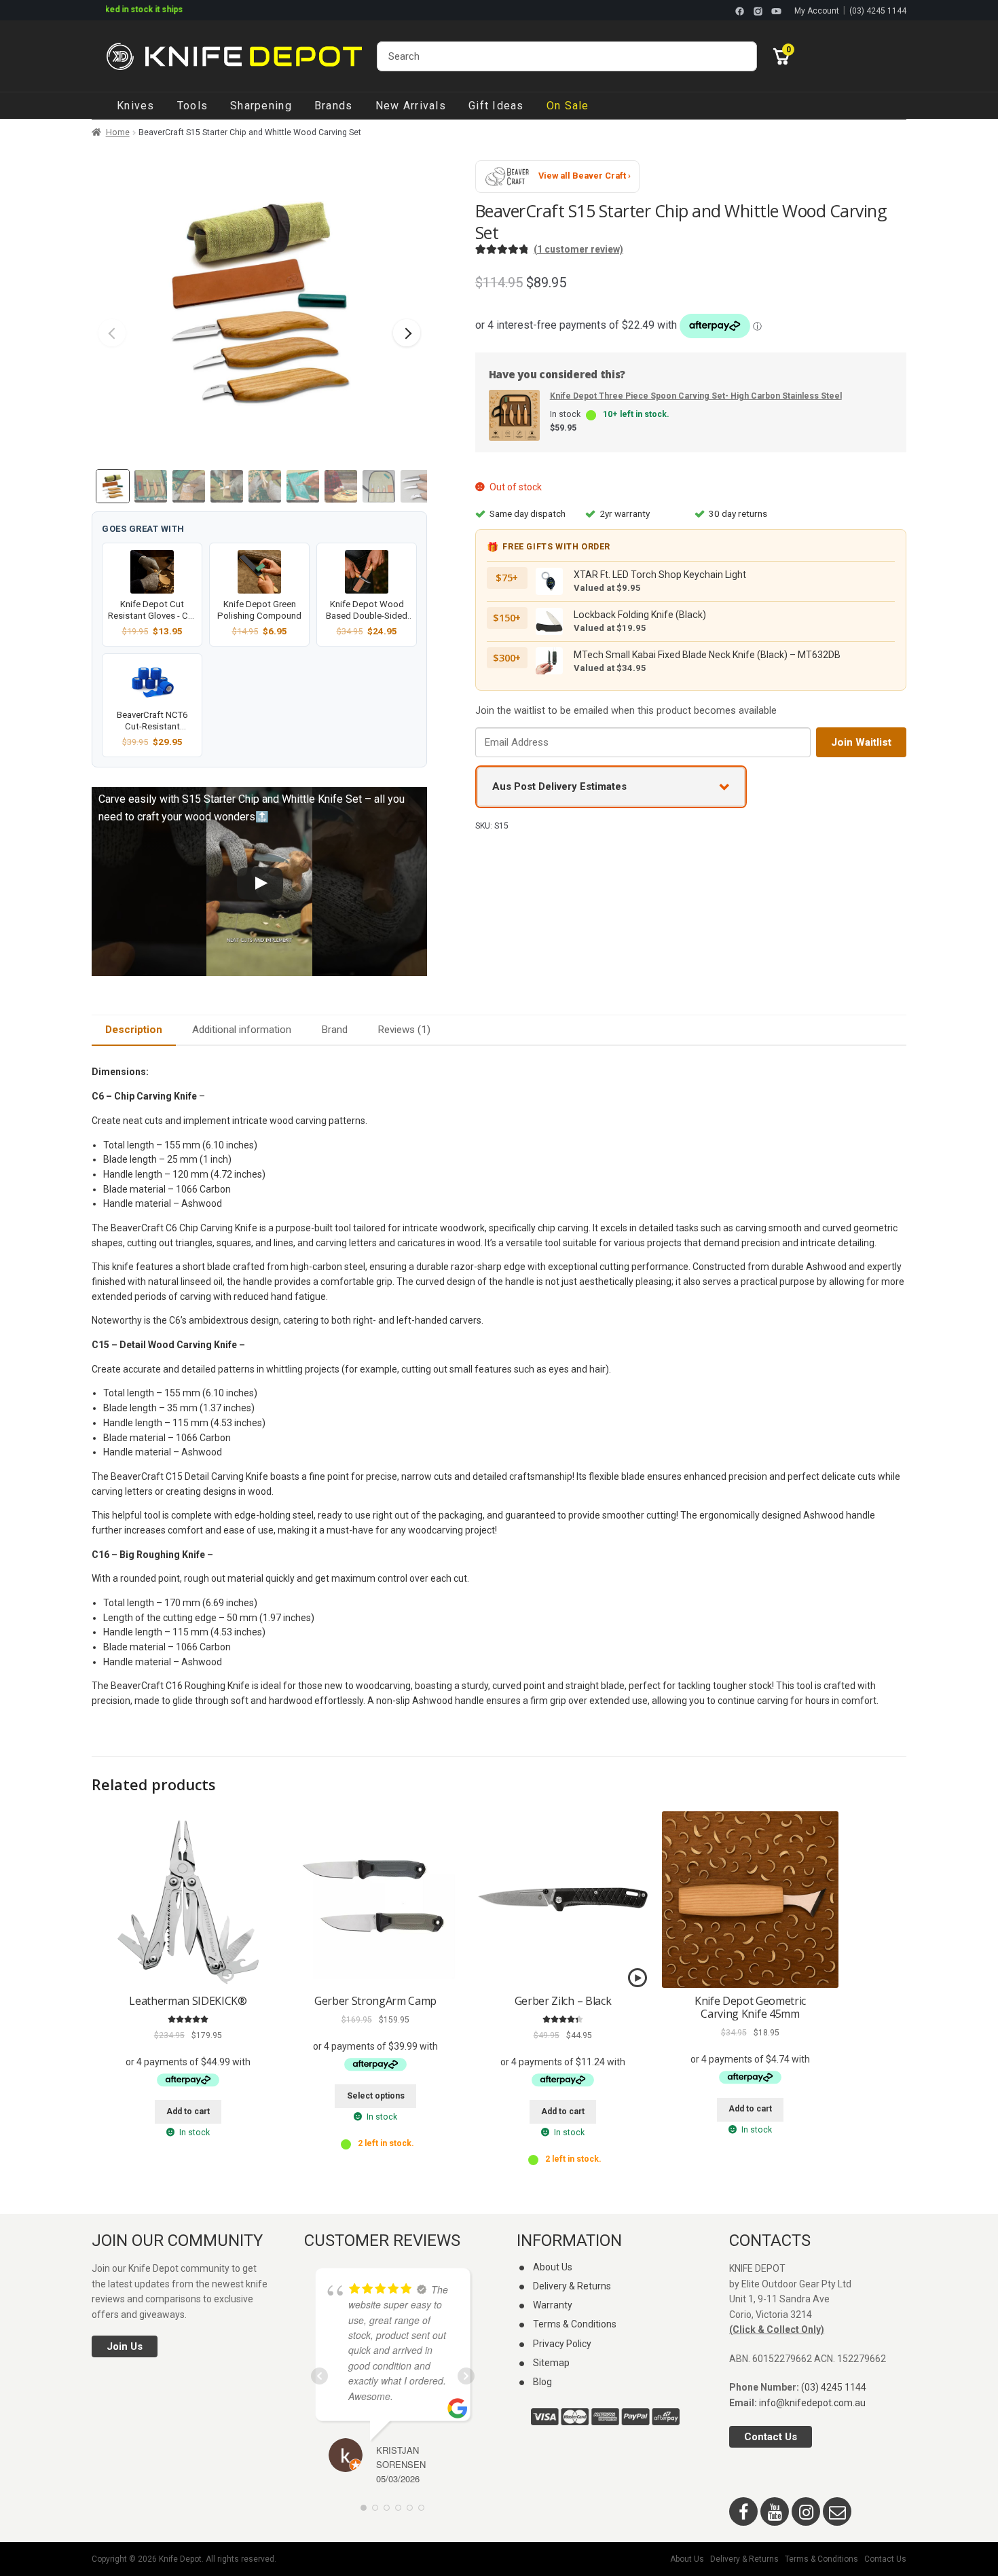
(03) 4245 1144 (878, 11)
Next (407, 333)
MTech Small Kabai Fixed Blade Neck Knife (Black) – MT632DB (707, 655)
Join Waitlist (861, 742)
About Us (553, 2267)
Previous (112, 333)
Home (118, 132)
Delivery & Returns (572, 2286)
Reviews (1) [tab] (404, 1030)
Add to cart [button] (188, 2111)
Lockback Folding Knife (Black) (640, 615)
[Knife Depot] (234, 56)
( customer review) (578, 249)
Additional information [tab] (242, 1030)
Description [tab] (134, 1030)
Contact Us (771, 2437)
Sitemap (551, 2363)
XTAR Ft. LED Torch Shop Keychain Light (660, 575)
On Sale (568, 106)
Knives (136, 106)
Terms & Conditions (575, 2324)
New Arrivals (411, 106)
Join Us (125, 2346)
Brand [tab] (334, 1030)
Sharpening (261, 106)
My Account (817, 11)
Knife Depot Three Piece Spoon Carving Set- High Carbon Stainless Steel (696, 396)
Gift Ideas (496, 106)
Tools (192, 106)
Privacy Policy (562, 2344)
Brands (334, 106)
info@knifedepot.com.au (812, 2403)
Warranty (553, 2305)
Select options (376, 2096)
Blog (542, 2382)
